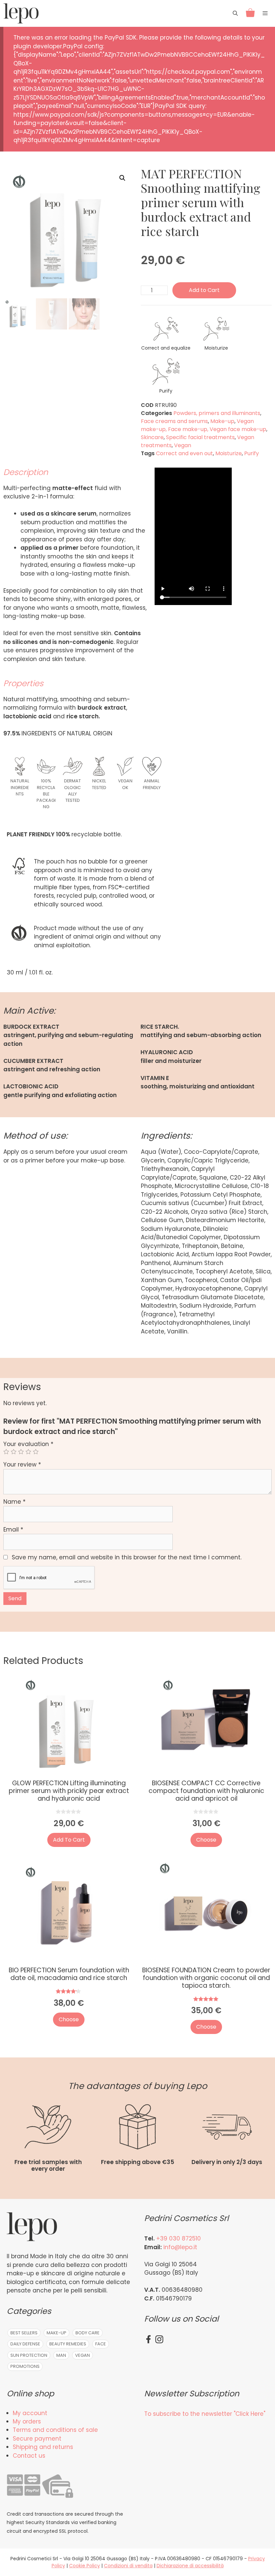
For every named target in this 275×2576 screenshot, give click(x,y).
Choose (206, 1840)
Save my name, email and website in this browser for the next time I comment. (127, 1557)
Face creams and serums (174, 421)
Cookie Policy (85, 2566)
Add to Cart (204, 290)
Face (101, 2344)
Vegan (245, 421)
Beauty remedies (68, 2344)
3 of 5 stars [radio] (21, 1452)
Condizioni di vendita (128, 2566)
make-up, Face (161, 429)
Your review (22, 1464)
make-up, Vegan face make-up (224, 429)
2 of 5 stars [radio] (14, 1452)
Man (61, 2355)
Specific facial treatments (200, 437)
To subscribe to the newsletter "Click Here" (205, 2414)
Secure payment (37, 2439)
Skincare (152, 437)
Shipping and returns (43, 2447)
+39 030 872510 (179, 2238)
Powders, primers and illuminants (217, 413)
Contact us (29, 2456)
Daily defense (25, 2344)
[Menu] (267, 13)
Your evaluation (28, 1444)
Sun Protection (29, 2355)
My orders (27, 2421)
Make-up (222, 421)
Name (14, 1502)
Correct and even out (184, 453)
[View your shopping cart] (250, 13)
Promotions (25, 2366)
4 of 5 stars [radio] (28, 1452)
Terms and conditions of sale (55, 2430)
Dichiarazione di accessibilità (190, 2566)
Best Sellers (24, 2333)
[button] (122, 178)
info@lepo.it (180, 2247)
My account (30, 2413)
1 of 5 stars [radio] (6, 1452)
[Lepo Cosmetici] (21, 13)
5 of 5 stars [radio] (36, 1452)
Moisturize (229, 453)
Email (13, 1530)
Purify (252, 453)
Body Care (88, 2333)
